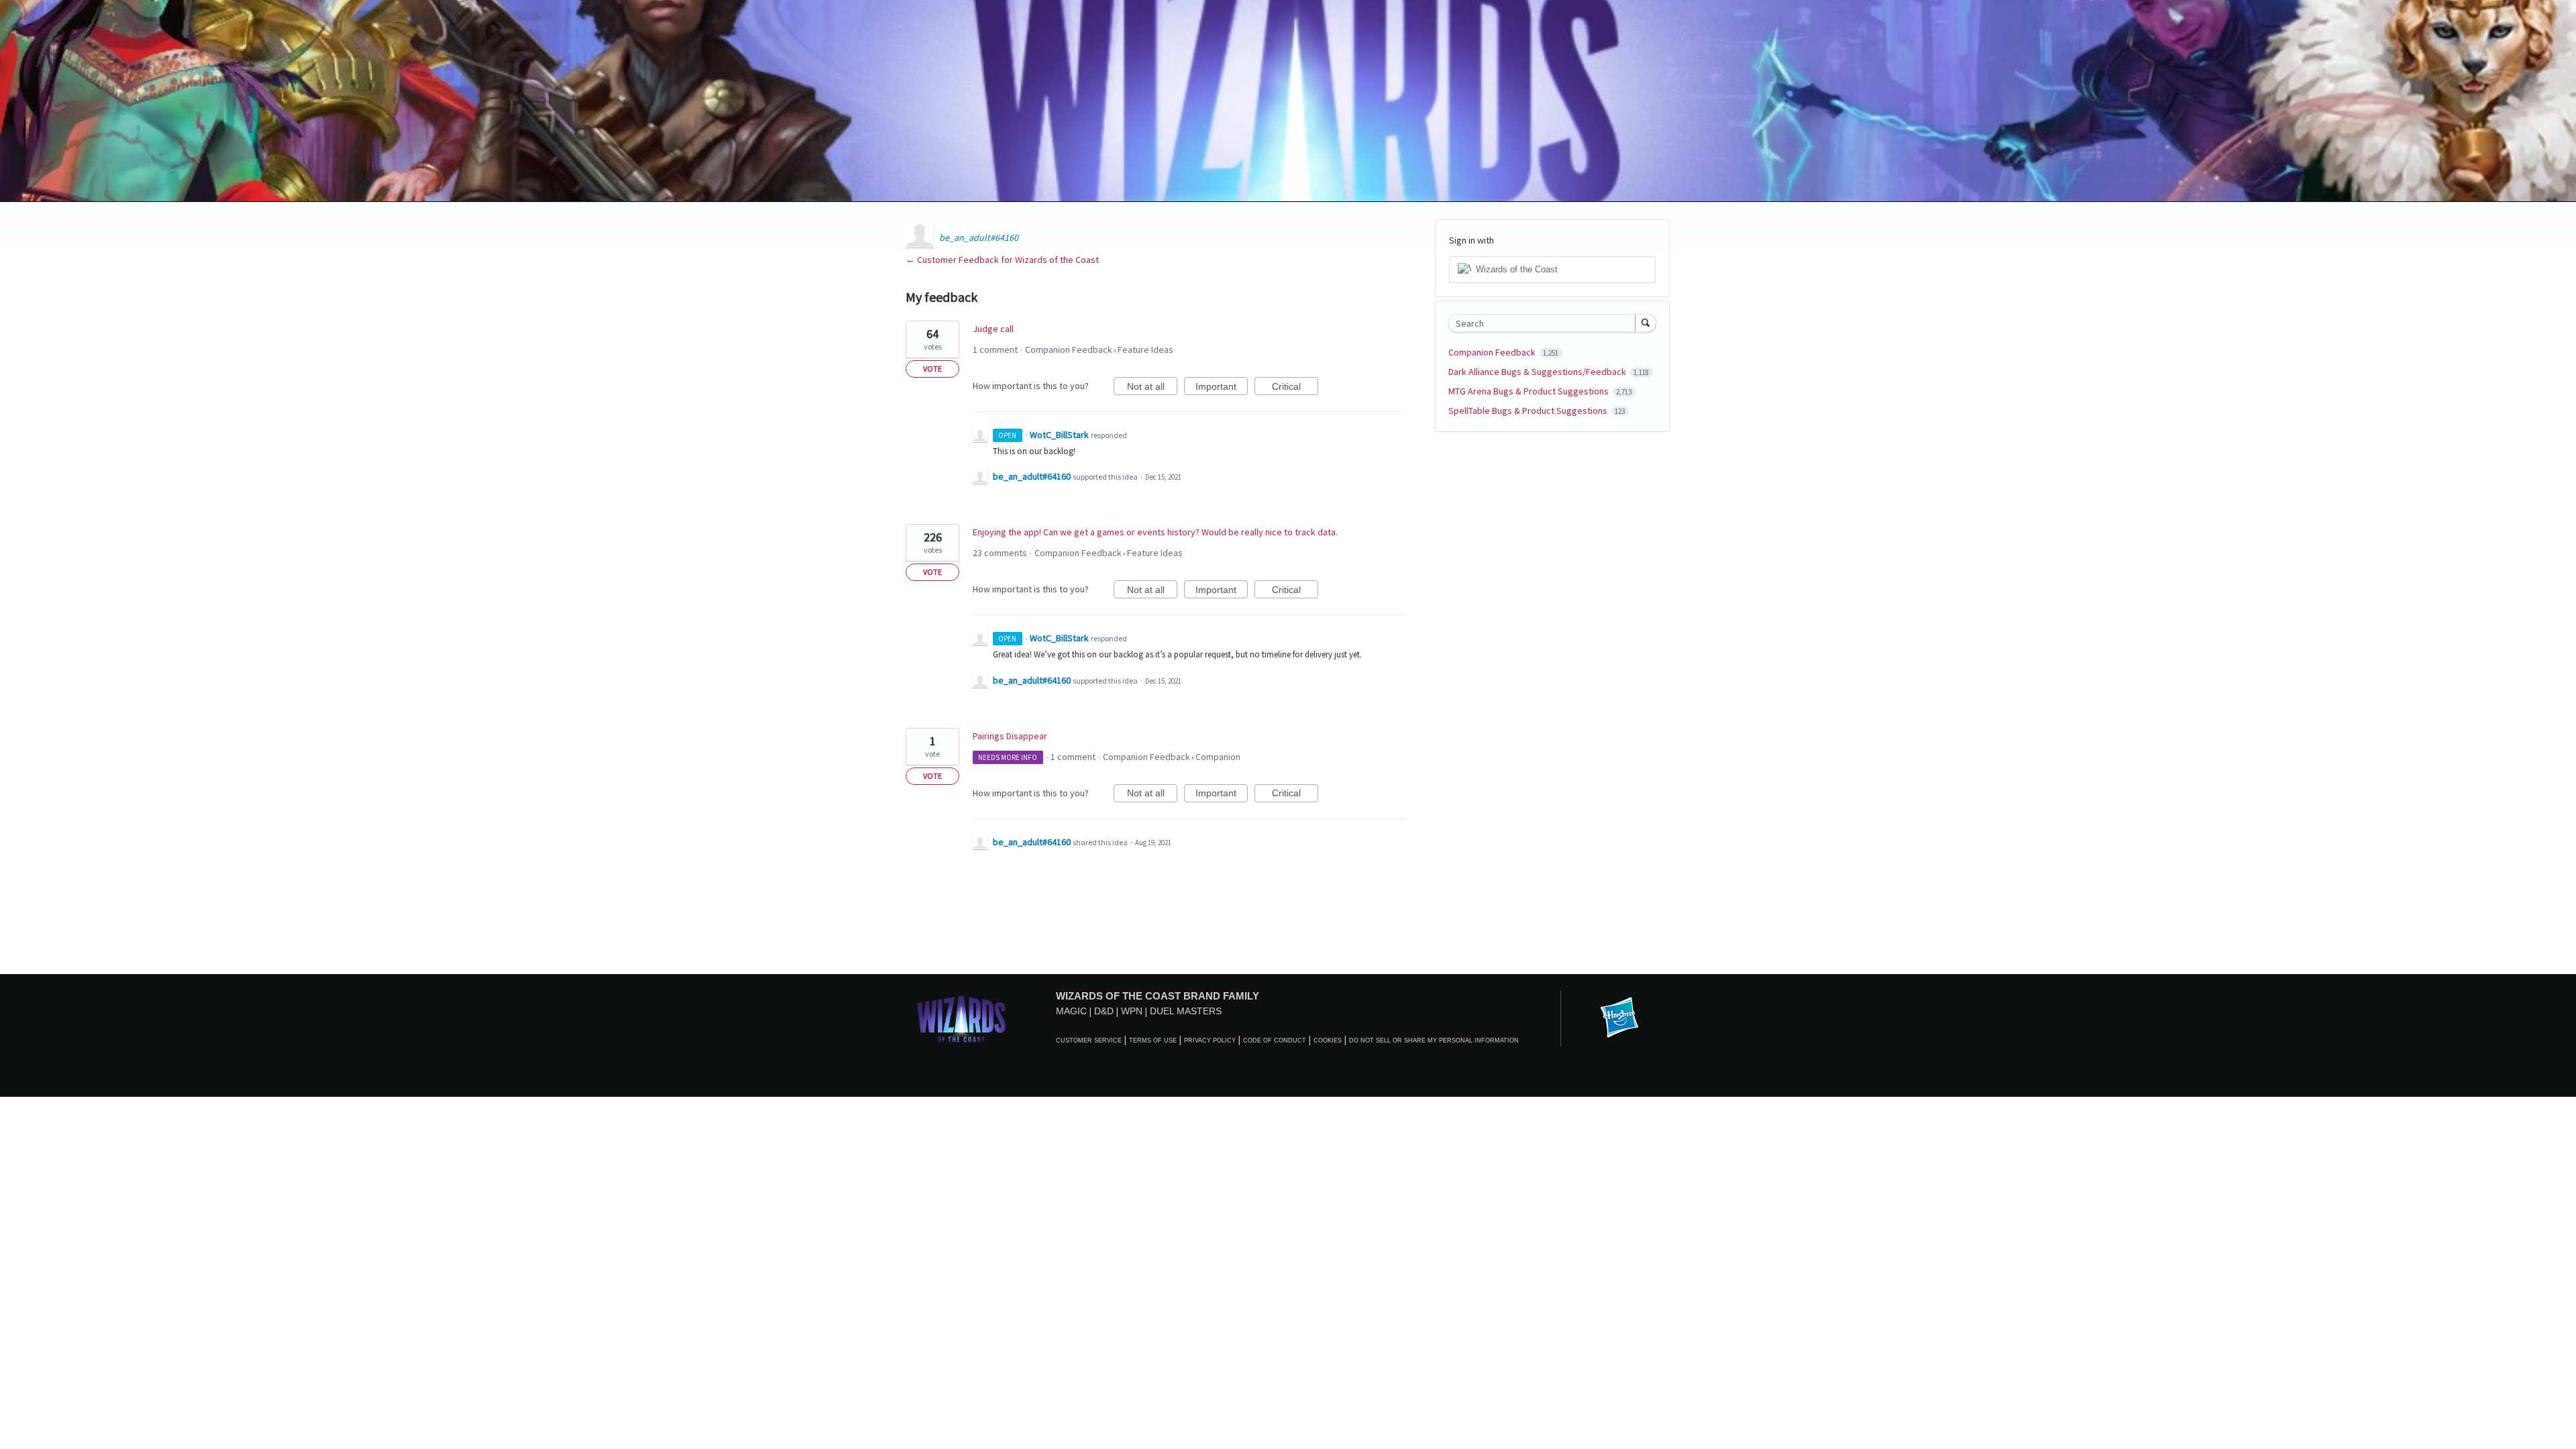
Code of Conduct (1275, 1040)
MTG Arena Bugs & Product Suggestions (1529, 391)
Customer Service (1089, 1040)
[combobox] (1545, 323)
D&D (1104, 1011)
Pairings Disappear (1010, 736)
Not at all (1152, 388)
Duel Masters (1186, 1011)
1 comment (995, 350)
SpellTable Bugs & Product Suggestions (1529, 411)
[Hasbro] (1619, 1018)
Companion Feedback (1069, 350)
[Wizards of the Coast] (961, 1019)
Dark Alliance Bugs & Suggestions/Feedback (1538, 372)
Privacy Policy (1210, 1040)
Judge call (993, 329)
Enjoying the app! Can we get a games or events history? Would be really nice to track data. (1155, 532)
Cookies (1328, 1040)
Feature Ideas (1145, 350)
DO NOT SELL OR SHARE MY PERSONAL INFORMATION (1434, 1040)
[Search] (1646, 323)
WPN (1132, 1011)
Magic (1071, 1011)
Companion (1218, 757)
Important (1222, 388)
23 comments (1000, 553)
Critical (1295, 388)
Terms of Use (1153, 1040)
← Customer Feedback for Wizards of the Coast (1002, 260)
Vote (932, 369)
